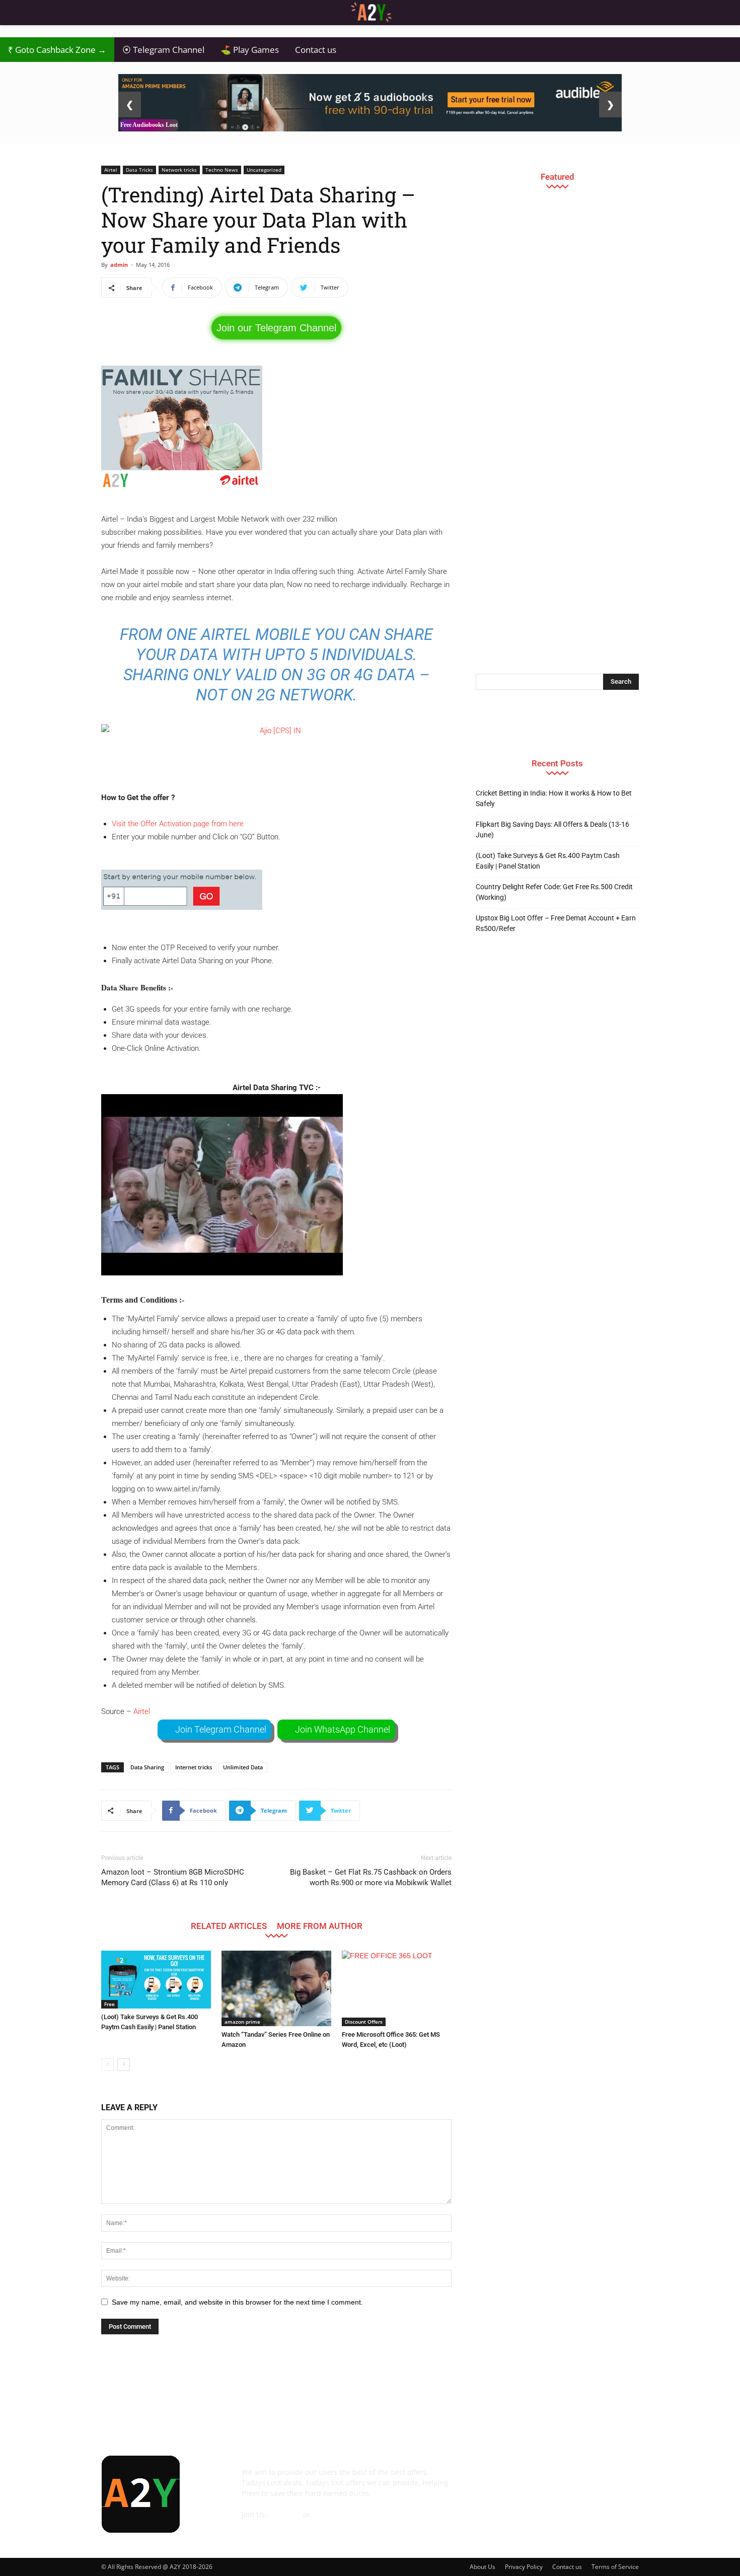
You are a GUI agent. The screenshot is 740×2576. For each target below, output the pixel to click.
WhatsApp (329, 2514)
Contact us (316, 50)
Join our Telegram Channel (276, 328)
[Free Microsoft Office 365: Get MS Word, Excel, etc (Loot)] (397, 1988)
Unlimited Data (243, 1767)
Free (109, 2004)
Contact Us (260, 2525)
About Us (483, 2567)
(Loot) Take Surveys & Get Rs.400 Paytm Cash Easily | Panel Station (548, 861)
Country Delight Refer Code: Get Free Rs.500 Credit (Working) (554, 892)
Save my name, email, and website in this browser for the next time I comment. (237, 2302)
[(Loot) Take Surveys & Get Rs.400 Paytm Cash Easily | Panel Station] (156, 1980)
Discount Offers (364, 2022)
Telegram (285, 2514)
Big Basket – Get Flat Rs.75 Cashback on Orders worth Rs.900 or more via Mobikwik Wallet (371, 1877)
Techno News (222, 170)
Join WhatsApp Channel (343, 1729)
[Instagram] (540, 2479)
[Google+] (513, 2479)
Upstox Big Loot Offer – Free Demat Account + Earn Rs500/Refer (556, 923)
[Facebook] (486, 2479)
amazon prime (242, 2022)
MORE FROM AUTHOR (320, 1926)
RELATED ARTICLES (229, 1926)
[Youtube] (622, 2479)
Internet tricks (194, 1767)
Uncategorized (264, 170)
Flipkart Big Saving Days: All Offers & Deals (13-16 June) (552, 830)
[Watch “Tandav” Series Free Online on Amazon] (276, 1988)
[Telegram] (567, 2479)
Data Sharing (147, 1767)
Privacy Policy (524, 2567)
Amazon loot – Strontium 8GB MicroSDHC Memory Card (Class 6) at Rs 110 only (173, 1877)
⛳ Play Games (250, 50)
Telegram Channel (163, 50)
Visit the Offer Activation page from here (178, 824)
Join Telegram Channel (221, 1729)
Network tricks (179, 170)
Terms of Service (615, 2567)
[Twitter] (595, 2479)
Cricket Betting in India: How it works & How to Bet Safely (554, 798)
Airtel (111, 170)
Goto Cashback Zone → (57, 50)
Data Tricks (139, 170)
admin (119, 265)
